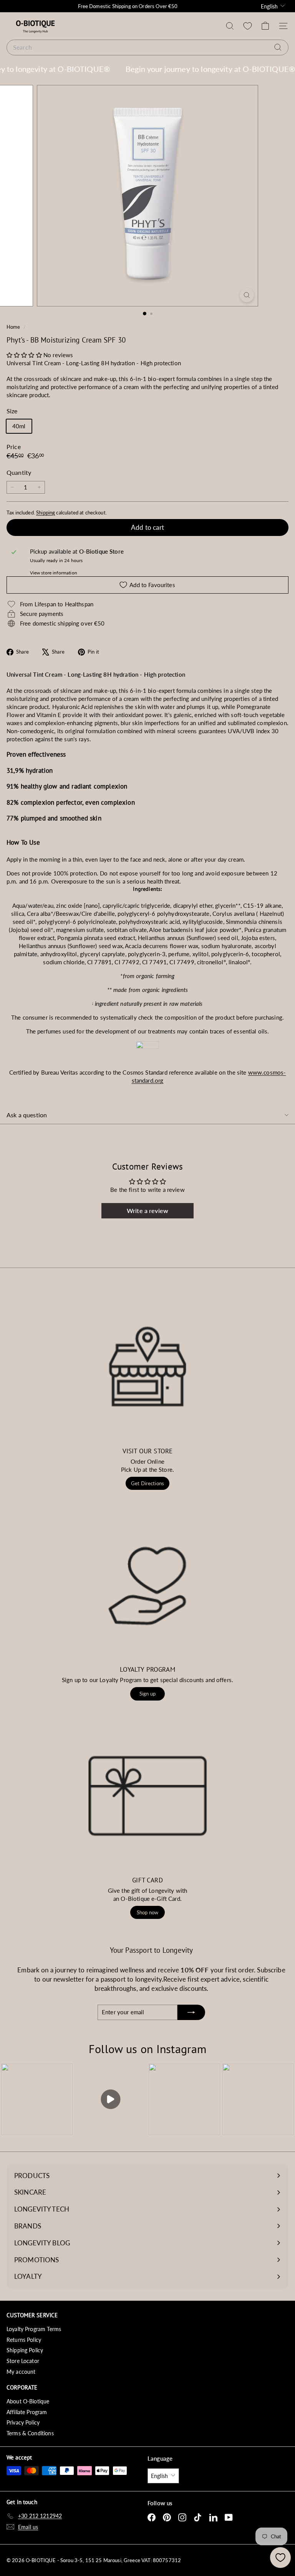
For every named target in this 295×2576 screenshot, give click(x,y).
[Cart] (265, 26)
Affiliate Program (27, 2412)
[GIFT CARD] (147, 1796)
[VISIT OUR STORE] (147, 1366)
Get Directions (147, 1483)
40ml (19, 426)
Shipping (46, 513)
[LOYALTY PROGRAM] (147, 1585)
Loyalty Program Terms (34, 2329)
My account (21, 2372)
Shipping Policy (25, 2350)
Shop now (147, 1912)
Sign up (147, 1694)
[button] (25, 355)
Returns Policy (24, 2340)
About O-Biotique (28, 2401)
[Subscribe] (191, 2012)
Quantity (19, 472)
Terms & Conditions (30, 2433)
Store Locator (23, 2361)
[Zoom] (247, 295)
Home (14, 327)
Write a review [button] (147, 1211)
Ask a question (27, 1115)
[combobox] (147, 47)
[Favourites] (248, 26)
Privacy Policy (23, 2422)
